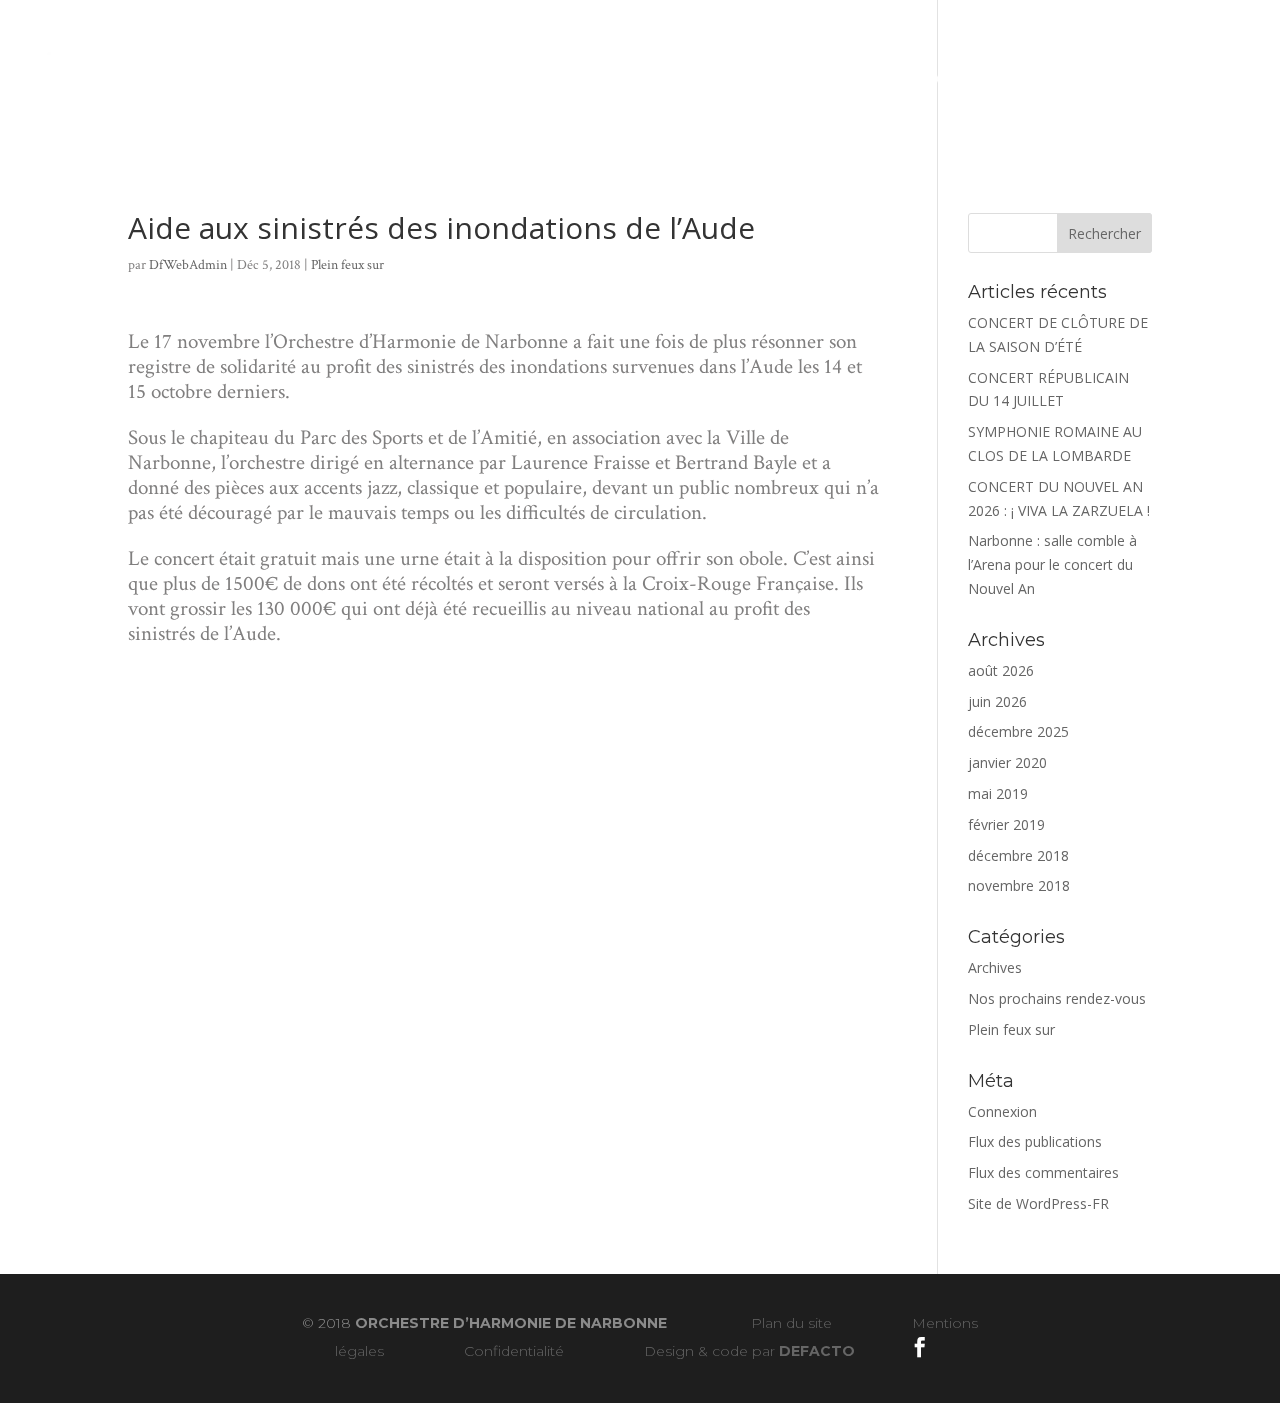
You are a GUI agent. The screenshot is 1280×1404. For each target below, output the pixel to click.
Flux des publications (1035, 1141)
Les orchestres (343, 77)
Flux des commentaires (1043, 1172)
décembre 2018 (1018, 855)
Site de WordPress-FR (1038, 1203)
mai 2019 (998, 793)
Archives (995, 967)
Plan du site (791, 1323)
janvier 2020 (1007, 762)
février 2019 (1006, 824)
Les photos (782, 77)
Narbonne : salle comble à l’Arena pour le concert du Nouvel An (1052, 564)
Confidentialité (514, 1351)
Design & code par (749, 1351)
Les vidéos (658, 77)
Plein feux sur (347, 265)
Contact (1096, 77)
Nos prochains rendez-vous (1057, 998)
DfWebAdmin (188, 265)
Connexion (1002, 1111)
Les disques (512, 77)
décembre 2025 (1018, 731)
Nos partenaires (955, 77)
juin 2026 (997, 701)
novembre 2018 (1019, 885)
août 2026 (1001, 670)
